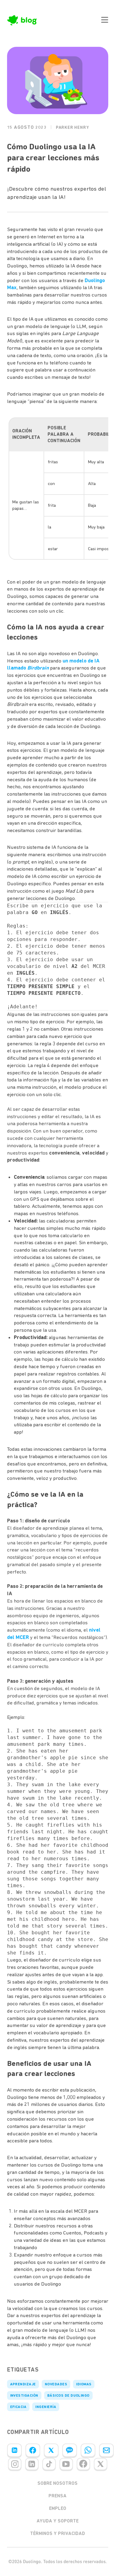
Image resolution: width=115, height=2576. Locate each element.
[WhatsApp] (88, 2450)
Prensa (57, 2496)
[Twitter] (51, 2450)
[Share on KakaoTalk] (70, 2450)
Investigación (24, 2395)
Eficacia (18, 2407)
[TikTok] (49, 2464)
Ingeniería (46, 2407)
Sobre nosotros (57, 2483)
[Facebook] (33, 2450)
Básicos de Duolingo (68, 2395)
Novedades (56, 2384)
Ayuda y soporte (57, 2521)
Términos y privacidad (57, 2533)
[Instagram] (15, 2464)
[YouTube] (66, 2464)
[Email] (106, 2450)
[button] (105, 20)
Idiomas (84, 2384)
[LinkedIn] (14, 2450)
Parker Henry (73, 127)
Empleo (58, 2508)
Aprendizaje (23, 2384)
